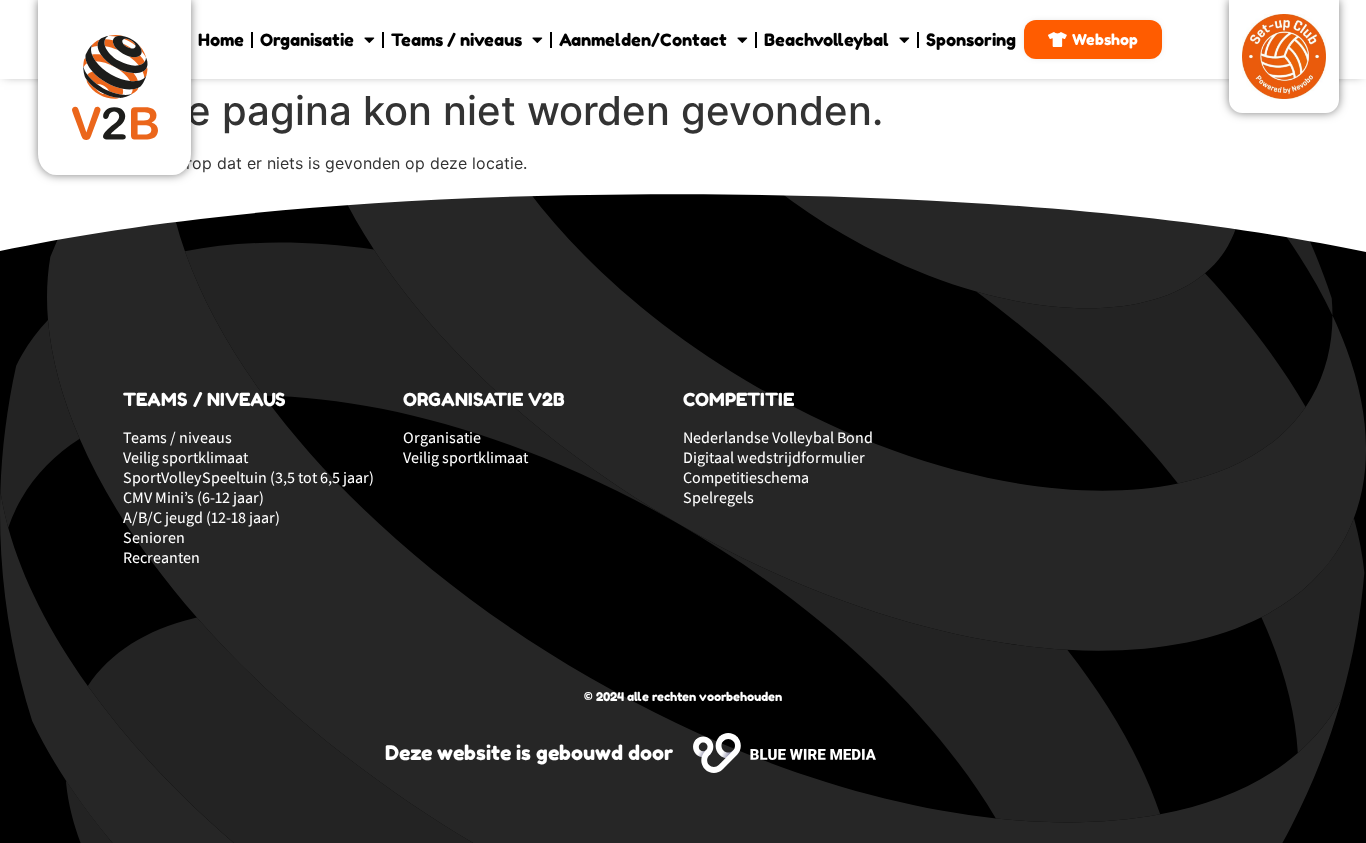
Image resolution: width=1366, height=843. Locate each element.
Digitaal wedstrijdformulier (774, 458)
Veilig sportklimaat (185, 458)
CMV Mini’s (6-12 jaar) (193, 498)
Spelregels (718, 498)
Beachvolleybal (826, 39)
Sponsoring (971, 39)
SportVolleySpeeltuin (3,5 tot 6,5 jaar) (248, 478)
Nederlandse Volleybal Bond (778, 438)
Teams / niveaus (456, 39)
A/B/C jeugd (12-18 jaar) (201, 518)
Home (221, 39)
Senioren (154, 538)
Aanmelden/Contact (643, 39)
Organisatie (307, 39)
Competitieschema (746, 478)
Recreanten (161, 558)
